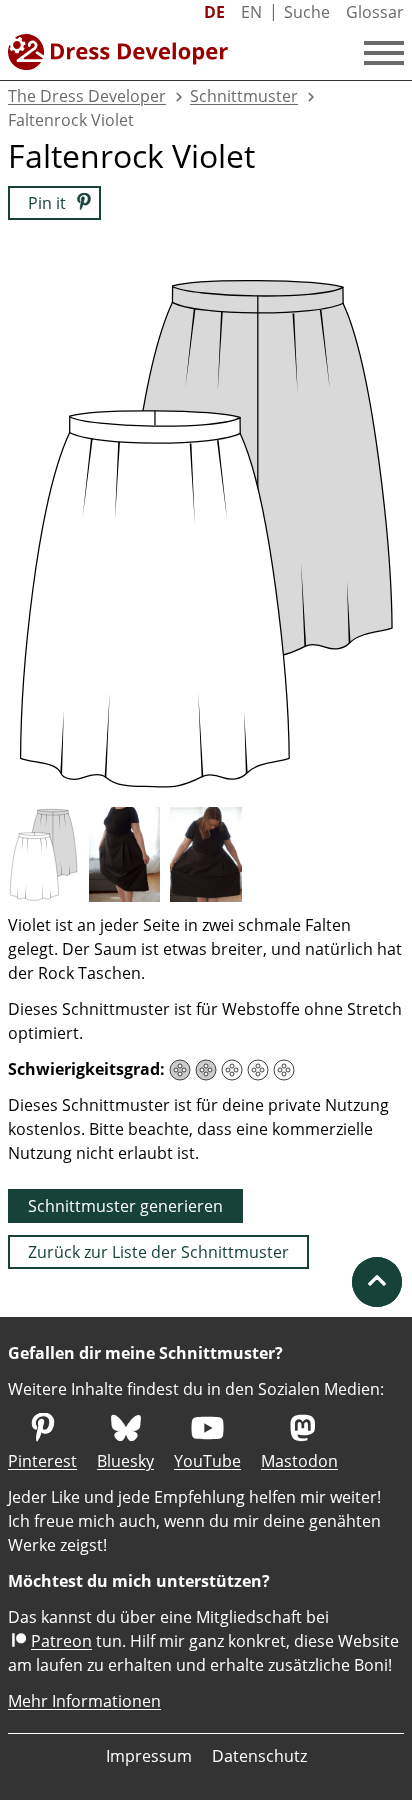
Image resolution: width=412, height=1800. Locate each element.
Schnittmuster (244, 96)
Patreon (61, 1641)
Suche (307, 12)
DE (214, 12)
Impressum (149, 1756)
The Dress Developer (87, 96)
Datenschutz (259, 1756)
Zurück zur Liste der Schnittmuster (158, 1252)
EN (251, 12)
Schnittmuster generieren (125, 1206)
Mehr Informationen (84, 1701)
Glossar (375, 12)
